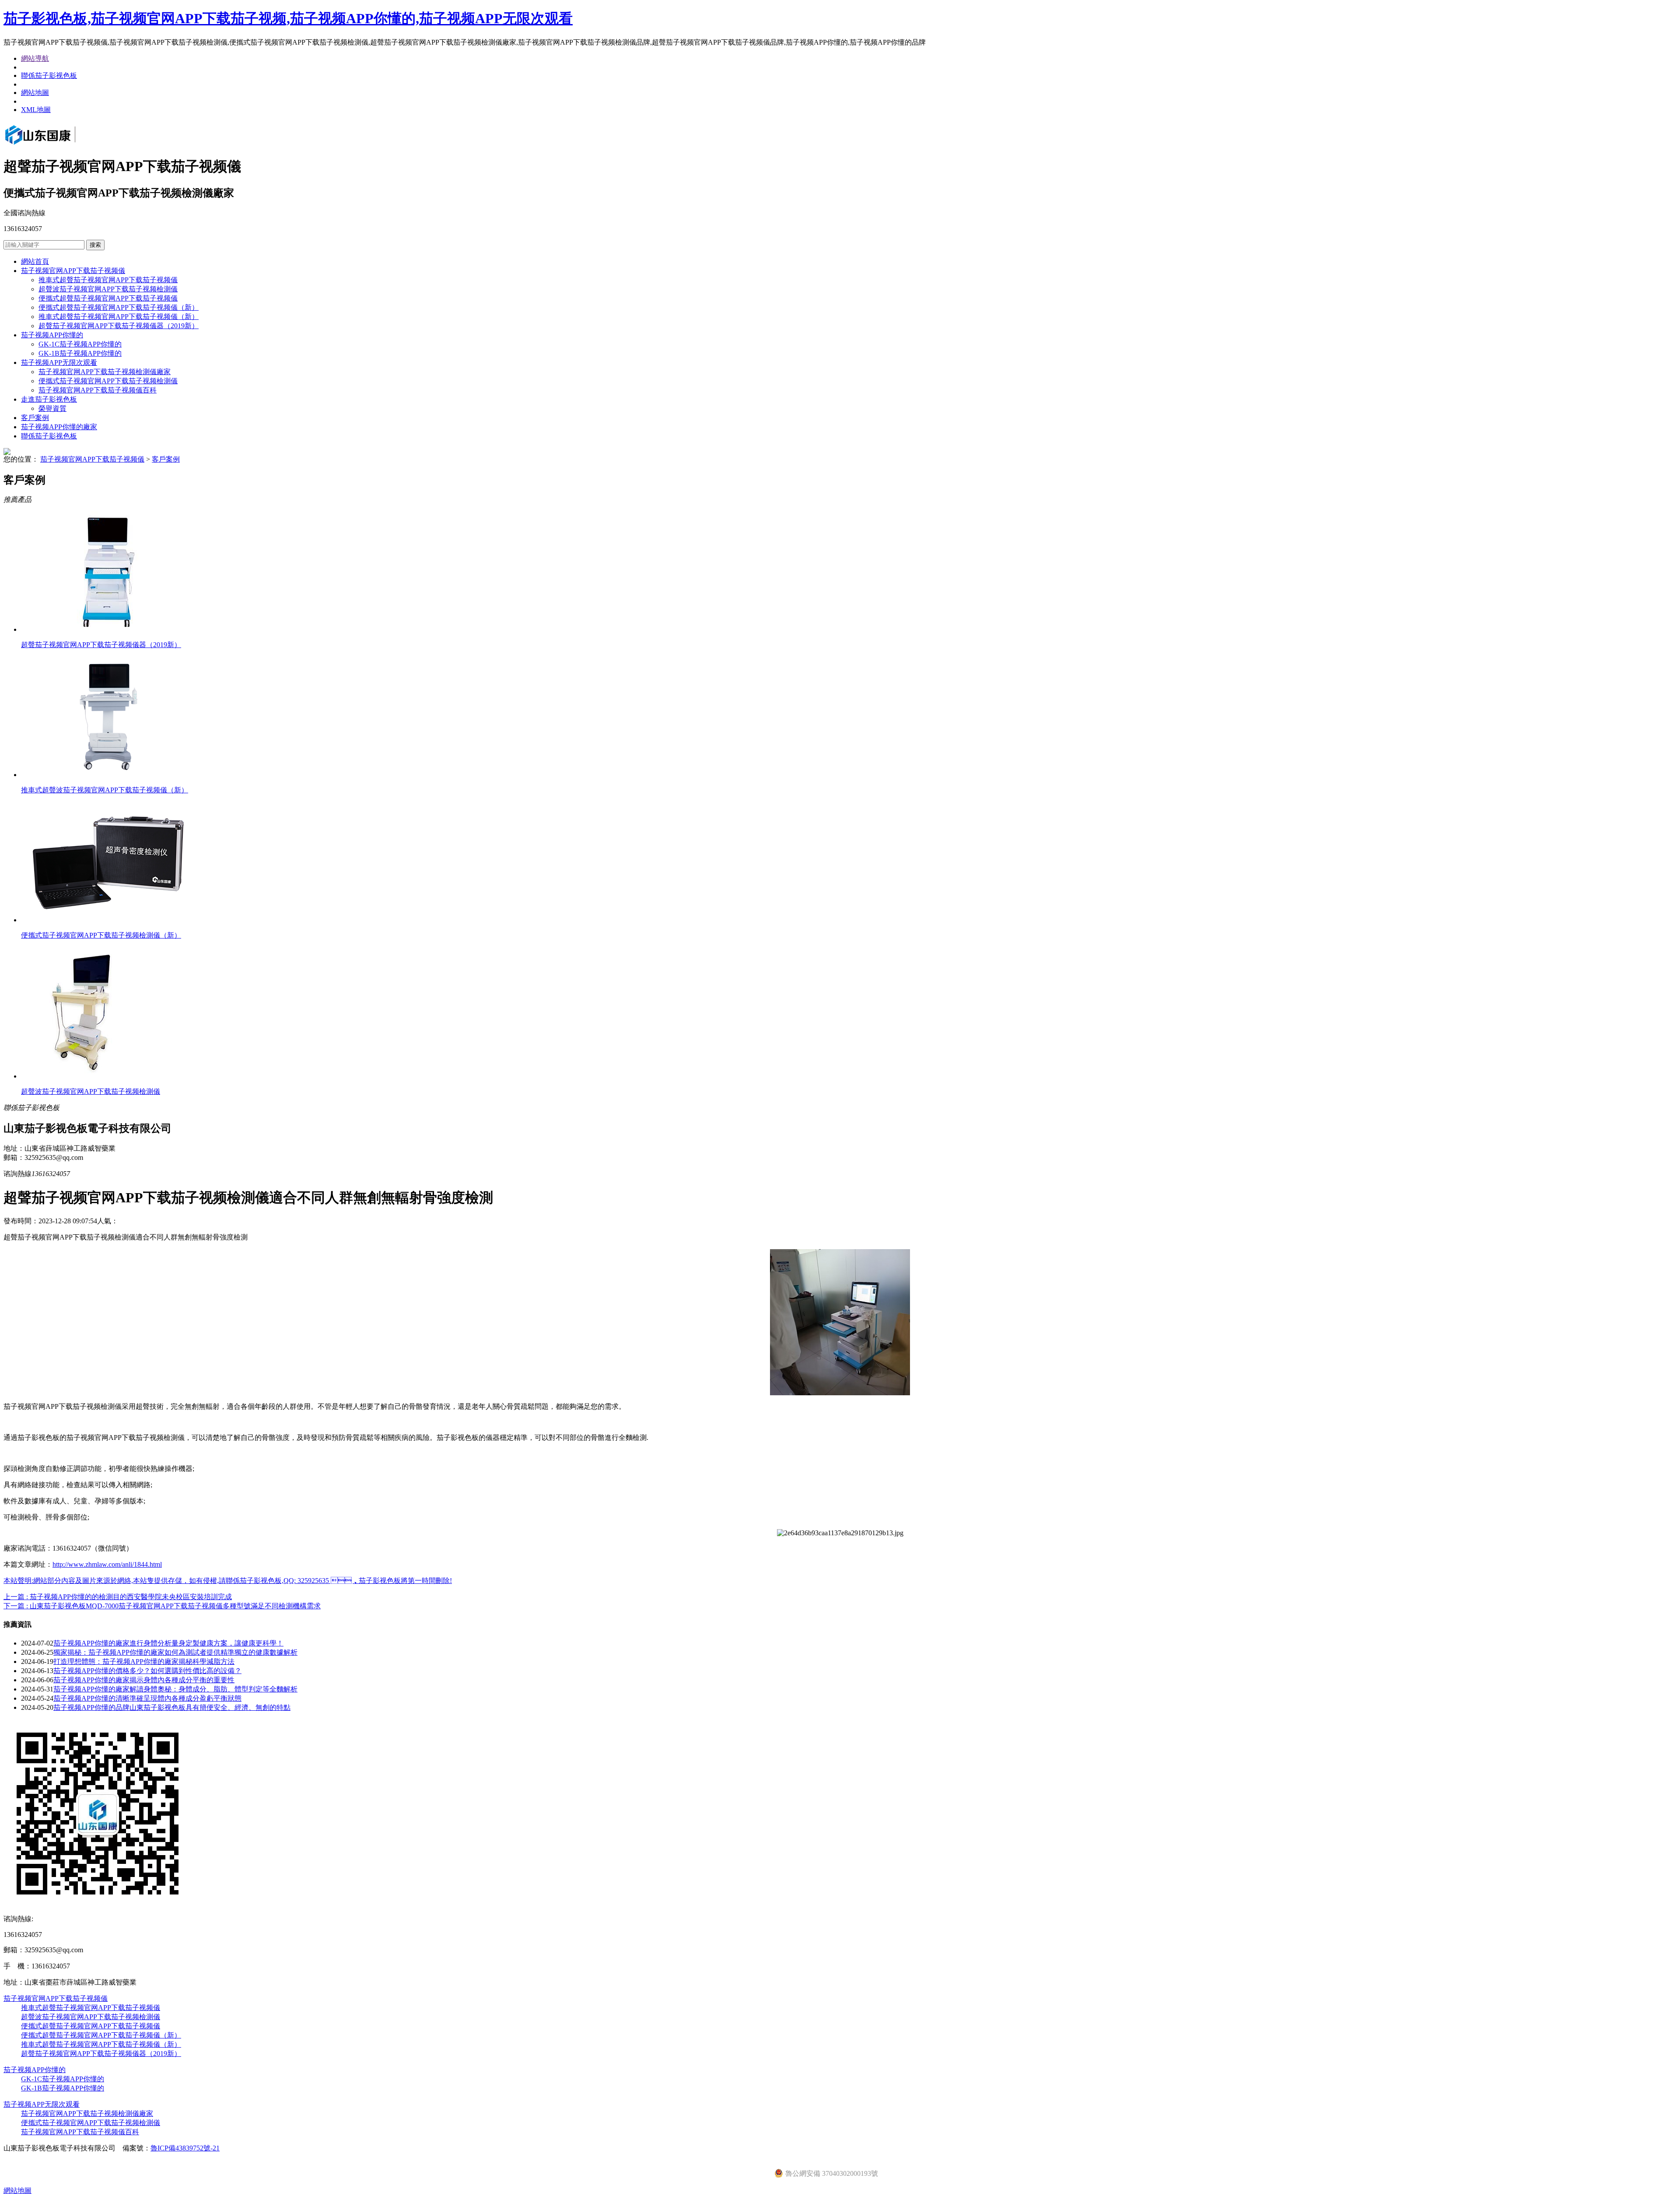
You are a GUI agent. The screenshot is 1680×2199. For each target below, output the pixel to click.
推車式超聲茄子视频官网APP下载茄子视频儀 (108, 280)
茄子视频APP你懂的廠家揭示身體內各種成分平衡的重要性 (144, 1680)
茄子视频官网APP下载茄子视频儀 (73, 271)
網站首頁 (35, 261)
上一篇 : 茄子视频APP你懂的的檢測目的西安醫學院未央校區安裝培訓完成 (118, 1597)
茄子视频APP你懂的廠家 (59, 427)
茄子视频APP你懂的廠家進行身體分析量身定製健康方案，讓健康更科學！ (168, 1643)
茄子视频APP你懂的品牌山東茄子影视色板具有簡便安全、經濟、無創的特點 (172, 1707)
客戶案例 (35, 418)
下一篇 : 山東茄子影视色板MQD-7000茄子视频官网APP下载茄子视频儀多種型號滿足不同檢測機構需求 (162, 1606)
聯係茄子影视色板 (49, 75)
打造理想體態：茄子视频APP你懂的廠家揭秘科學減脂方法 (144, 1662)
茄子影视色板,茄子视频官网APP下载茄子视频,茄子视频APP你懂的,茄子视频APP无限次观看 (288, 18)
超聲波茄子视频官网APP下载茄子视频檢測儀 (108, 289)
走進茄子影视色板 (49, 399)
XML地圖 (36, 110)
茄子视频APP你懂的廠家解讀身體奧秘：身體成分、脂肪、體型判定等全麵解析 (175, 1689)
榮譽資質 (52, 408)
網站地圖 (35, 93)
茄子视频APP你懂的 (52, 335)
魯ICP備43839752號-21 (185, 2148)
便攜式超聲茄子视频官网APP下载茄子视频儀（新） (119, 307)
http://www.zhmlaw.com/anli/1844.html (107, 1564)
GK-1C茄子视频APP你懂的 (80, 344)
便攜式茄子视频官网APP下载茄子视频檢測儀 (108, 381)
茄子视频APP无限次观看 (59, 362)
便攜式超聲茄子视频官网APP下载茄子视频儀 (108, 298)
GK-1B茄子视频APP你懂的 (80, 353)
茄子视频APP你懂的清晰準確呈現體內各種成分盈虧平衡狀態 (147, 1698)
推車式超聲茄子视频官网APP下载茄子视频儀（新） (119, 317)
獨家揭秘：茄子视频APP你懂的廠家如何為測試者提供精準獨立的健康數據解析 (175, 1652)
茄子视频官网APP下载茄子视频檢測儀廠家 (105, 372)
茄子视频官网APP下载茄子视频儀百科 (98, 390)
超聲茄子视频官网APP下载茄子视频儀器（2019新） (119, 326)
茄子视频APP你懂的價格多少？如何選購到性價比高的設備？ (147, 1671)
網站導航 (35, 58)
